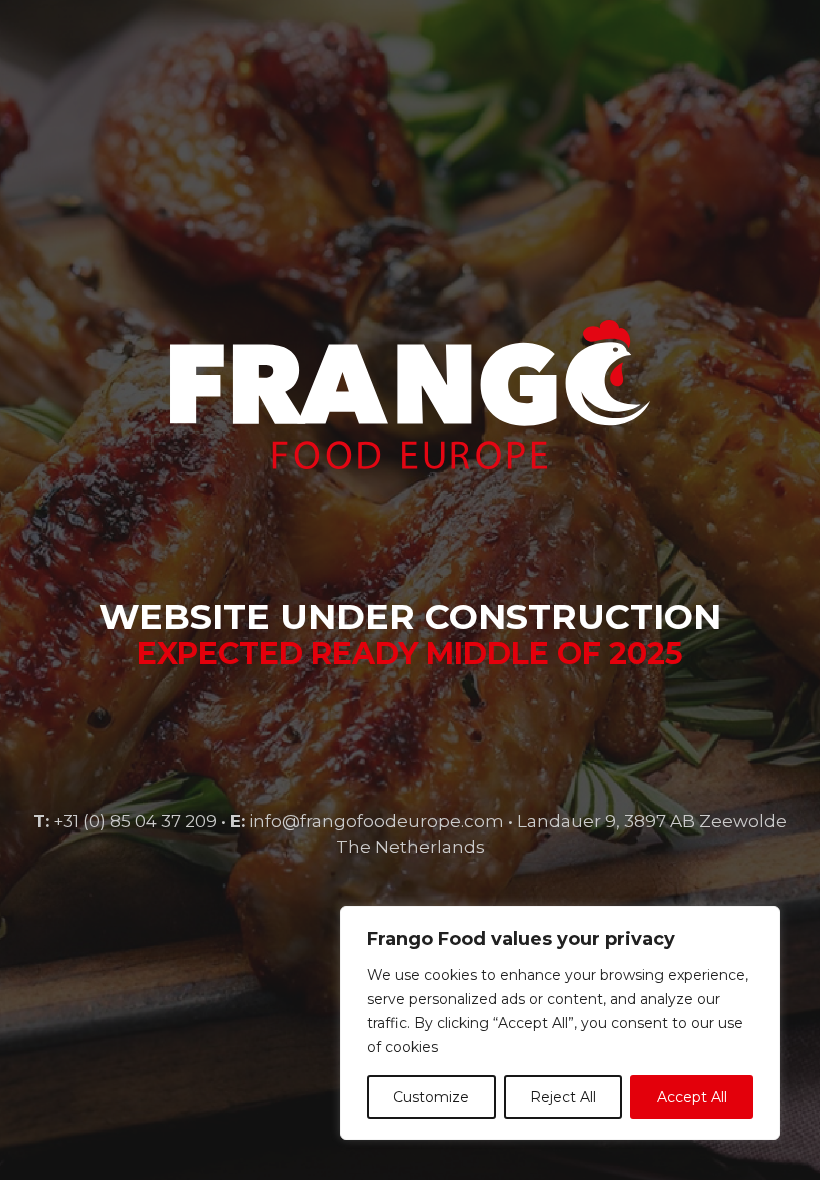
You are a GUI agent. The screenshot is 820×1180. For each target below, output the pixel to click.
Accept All (692, 1097)
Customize (431, 1097)
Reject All (563, 1097)
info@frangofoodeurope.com (376, 821)
